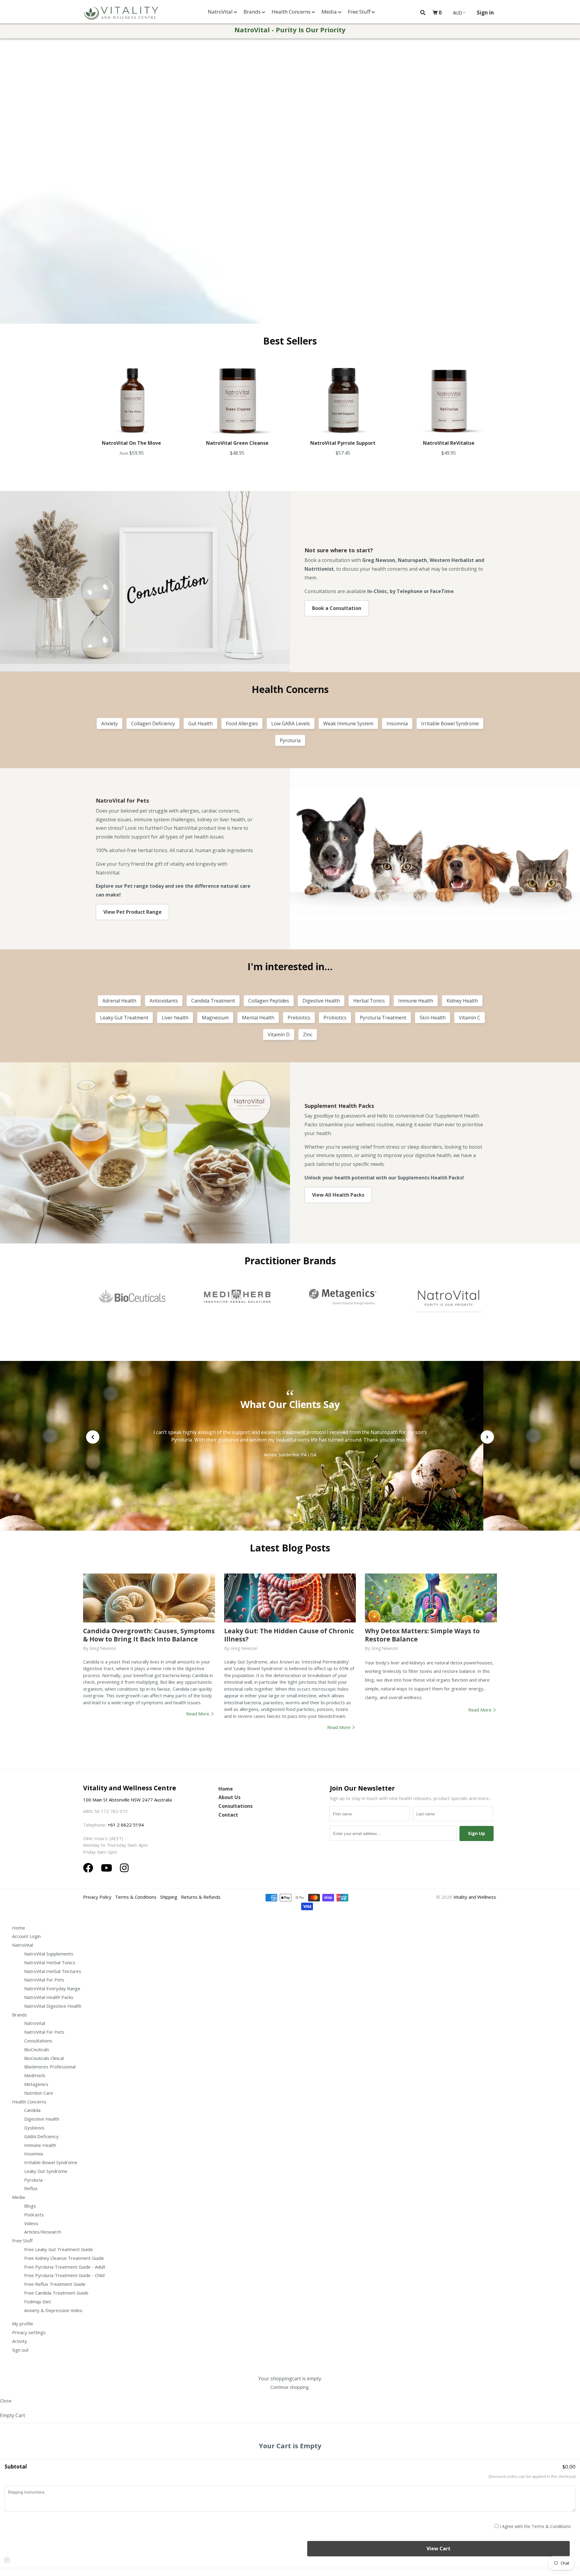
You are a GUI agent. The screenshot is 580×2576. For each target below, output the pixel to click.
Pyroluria (33, 2180)
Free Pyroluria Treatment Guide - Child (64, 2275)
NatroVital (221, 12)
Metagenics (36, 2084)
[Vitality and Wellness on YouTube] (108, 1868)
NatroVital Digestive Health (53, 2006)
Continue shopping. (290, 2387)
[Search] (423, 13)
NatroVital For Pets (44, 1980)
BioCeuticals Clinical (44, 2058)
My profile (23, 2324)
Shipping (169, 1897)
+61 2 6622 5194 (126, 1825)
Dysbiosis (34, 2128)
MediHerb (35, 2075)
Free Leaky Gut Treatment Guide (59, 2249)
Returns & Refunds (201, 1897)
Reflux (31, 2188)
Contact (228, 1815)
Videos (31, 2223)
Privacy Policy (97, 1897)
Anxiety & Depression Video (53, 2310)
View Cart (438, 2549)
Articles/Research (43, 2232)
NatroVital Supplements (49, 1954)
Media (330, 12)
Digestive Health (42, 2119)
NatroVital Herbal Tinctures (53, 1971)
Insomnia (34, 2154)
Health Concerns (292, 12)
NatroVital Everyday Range (52, 1988)
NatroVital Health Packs (49, 1997)
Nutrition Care (39, 2093)
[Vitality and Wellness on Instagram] (124, 1868)
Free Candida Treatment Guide (56, 2293)
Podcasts (34, 2215)
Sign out (20, 2350)
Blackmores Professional (50, 2067)
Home (226, 1789)
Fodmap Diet (38, 2302)
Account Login (26, 1936)
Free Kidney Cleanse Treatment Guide (64, 2258)
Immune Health (40, 2145)
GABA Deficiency (41, 2136)
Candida (32, 2110)
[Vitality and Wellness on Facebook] (89, 1868)
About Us (229, 1797)
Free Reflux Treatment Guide (55, 2284)
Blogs (30, 2206)
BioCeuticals (37, 2049)
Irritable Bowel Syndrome (51, 2162)
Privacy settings (29, 2332)
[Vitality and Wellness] (121, 13)
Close (6, 2401)
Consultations (235, 1806)
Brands (253, 12)
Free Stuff (360, 12)
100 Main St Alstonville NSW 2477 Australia (128, 1800)
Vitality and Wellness (475, 1897)
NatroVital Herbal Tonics (50, 1962)
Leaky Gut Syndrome (46, 2171)
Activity (20, 2341)
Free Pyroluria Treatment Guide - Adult (65, 2267)
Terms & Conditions (136, 1897)
